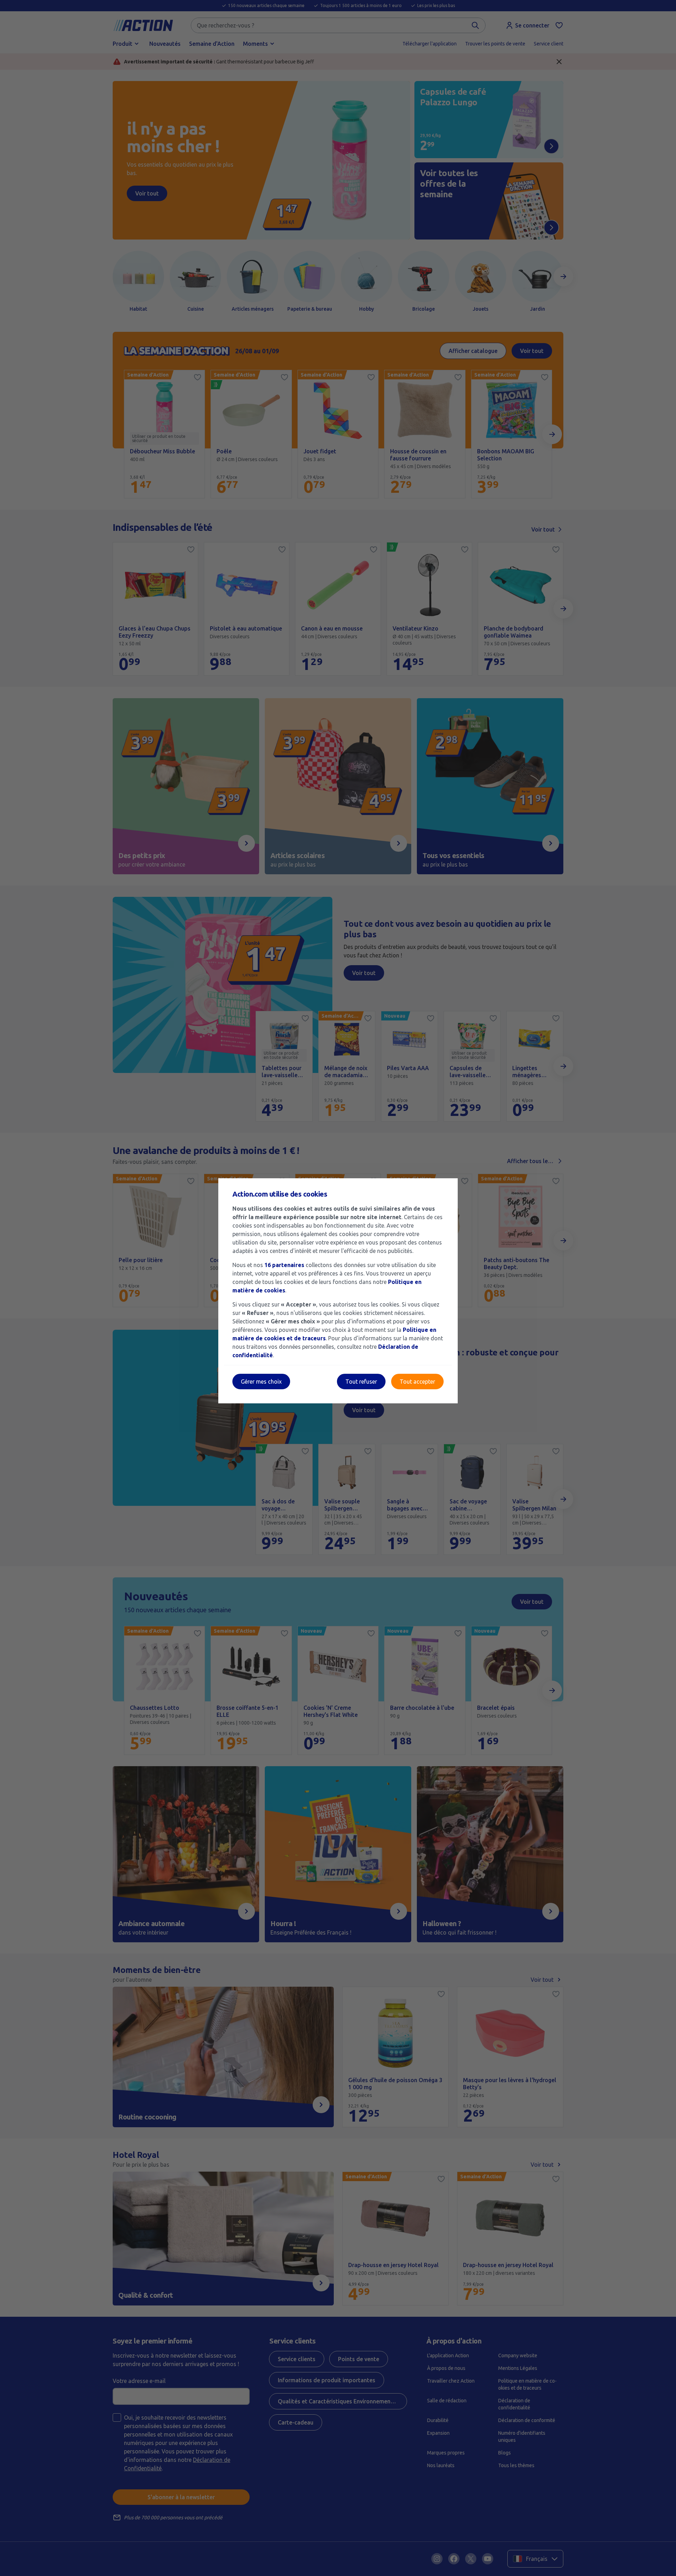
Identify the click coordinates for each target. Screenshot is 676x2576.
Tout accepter (417, 1382)
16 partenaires (284, 1265)
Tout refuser (361, 1382)
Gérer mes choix (261, 1382)
